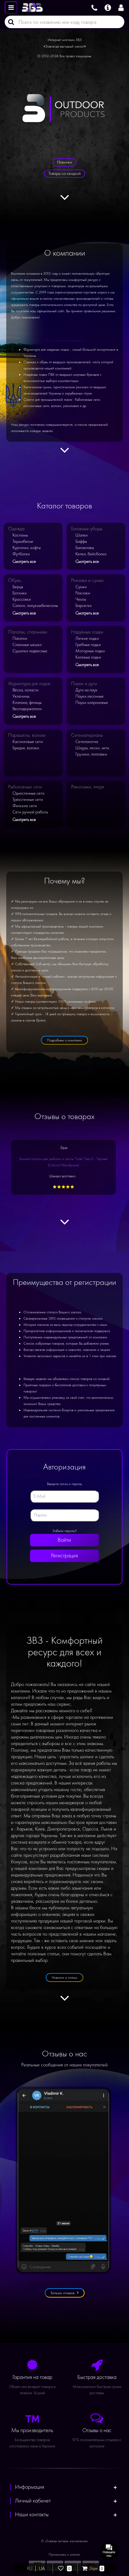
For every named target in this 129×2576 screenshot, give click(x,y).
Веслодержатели (27, 709)
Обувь (15, 580)
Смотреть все (24, 561)
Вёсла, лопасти (26, 690)
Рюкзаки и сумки (87, 580)
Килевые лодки (88, 657)
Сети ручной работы (30, 812)
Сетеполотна (87, 742)
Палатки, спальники (28, 632)
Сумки (81, 587)
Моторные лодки (90, 651)
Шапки (82, 535)
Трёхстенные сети (28, 799)
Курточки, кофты (27, 548)
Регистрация (64, 1556)
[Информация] (108, 7)
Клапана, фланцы (27, 703)
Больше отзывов (63, 2293)
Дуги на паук (86, 690)
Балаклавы (85, 548)
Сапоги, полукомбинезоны (35, 606)
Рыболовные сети (25, 787)
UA (42, 2568)
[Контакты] (94, 7)
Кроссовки (22, 599)
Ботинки (20, 593)
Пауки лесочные (90, 696)
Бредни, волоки (26, 748)
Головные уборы (87, 529)
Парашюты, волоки (27, 735)
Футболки (21, 554)
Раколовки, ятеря (88, 787)
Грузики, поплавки (91, 754)
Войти (64, 1540)
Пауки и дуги (84, 684)
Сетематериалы (87, 735)
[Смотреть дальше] (65, 201)
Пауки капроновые (92, 703)
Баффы (81, 541)
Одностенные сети (28, 793)
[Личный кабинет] (122, 7)
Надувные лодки (87, 632)
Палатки (20, 638)
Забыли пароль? (64, 1531)
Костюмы (20, 535)
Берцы (18, 587)
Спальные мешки (27, 645)
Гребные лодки (88, 645)
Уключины (21, 696)
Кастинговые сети (28, 742)
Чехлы (81, 599)
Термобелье (23, 541)
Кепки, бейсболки (91, 554)
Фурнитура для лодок (29, 684)
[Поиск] (9, 22)
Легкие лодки (87, 638)
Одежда (16, 529)
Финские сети (25, 806)
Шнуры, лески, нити (92, 748)
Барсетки (84, 606)
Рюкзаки (83, 593)
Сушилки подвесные (30, 651)
